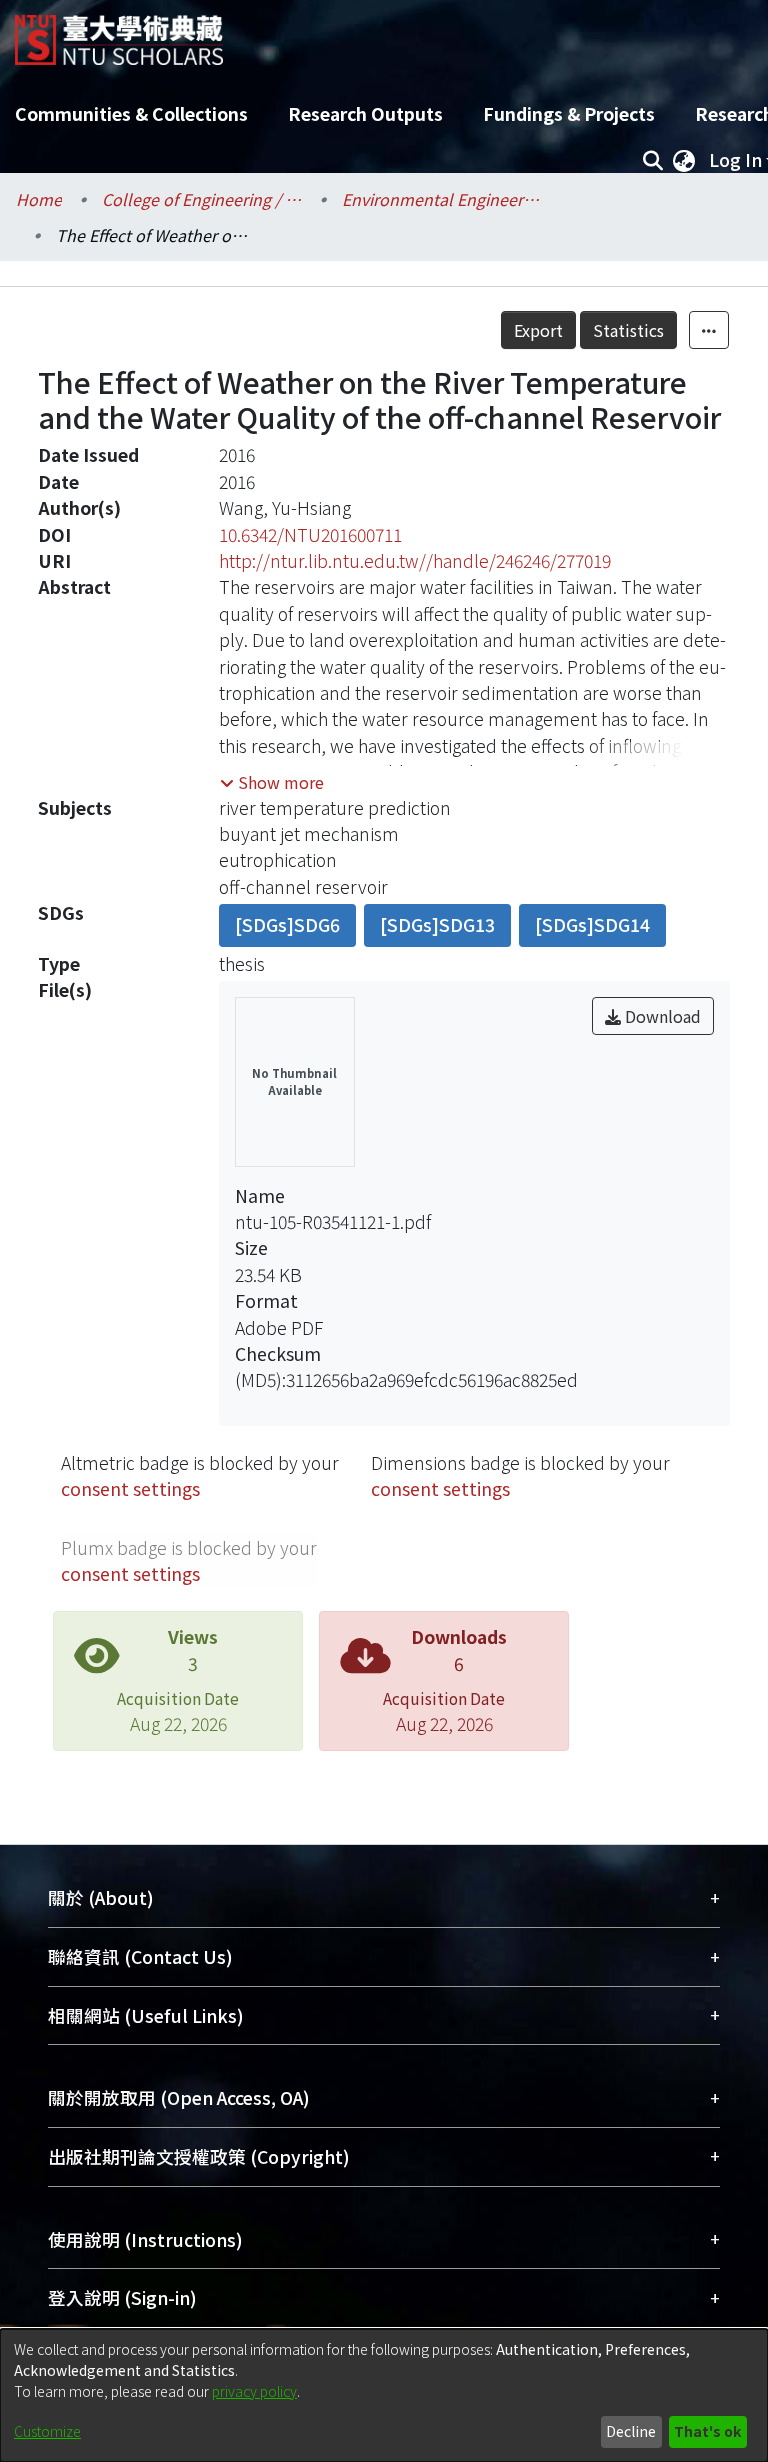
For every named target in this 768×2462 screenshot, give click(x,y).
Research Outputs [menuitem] (365, 113)
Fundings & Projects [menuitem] (569, 113)
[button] (272, 782)
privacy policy (254, 2391)
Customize (47, 2431)
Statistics (628, 330)
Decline (631, 2431)
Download (661, 1016)
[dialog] (384, 2395)
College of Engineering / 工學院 (202, 199)
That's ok (707, 2431)
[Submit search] (652, 160)
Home (39, 199)
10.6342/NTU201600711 (310, 534)
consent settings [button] (130, 1488)
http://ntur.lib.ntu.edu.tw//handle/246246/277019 (415, 560)
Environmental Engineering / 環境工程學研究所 (442, 199)
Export (538, 330)
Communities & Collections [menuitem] (131, 113)
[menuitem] (684, 160)
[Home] (119, 32)
